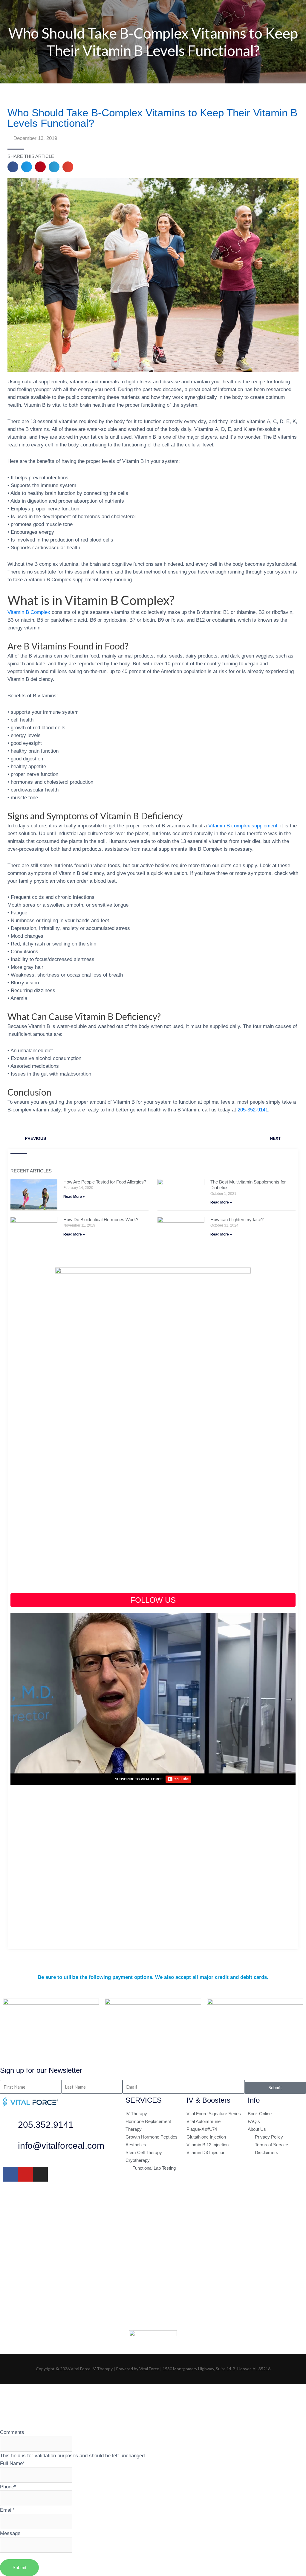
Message (10, 2533)
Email (7, 2510)
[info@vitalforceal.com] (10, 2147)
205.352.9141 (46, 2125)
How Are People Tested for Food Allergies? (105, 1182)
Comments (12, 2432)
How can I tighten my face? (237, 1220)
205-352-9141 (253, 1110)
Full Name (12, 2463)
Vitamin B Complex (29, 612)
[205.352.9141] (10, 2126)
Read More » (74, 1197)
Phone (8, 2487)
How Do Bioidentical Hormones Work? (101, 1220)
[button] (13, 167)
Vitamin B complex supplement (243, 826)
